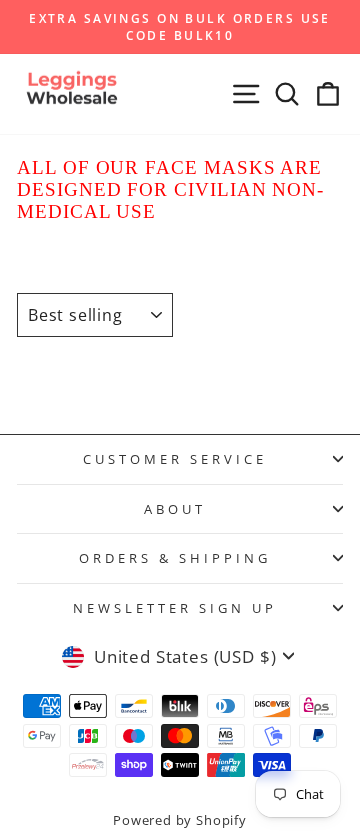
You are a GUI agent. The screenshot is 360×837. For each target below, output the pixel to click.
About (175, 509)
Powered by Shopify (180, 820)
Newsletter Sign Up (175, 608)
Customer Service (175, 459)
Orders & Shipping (175, 558)
